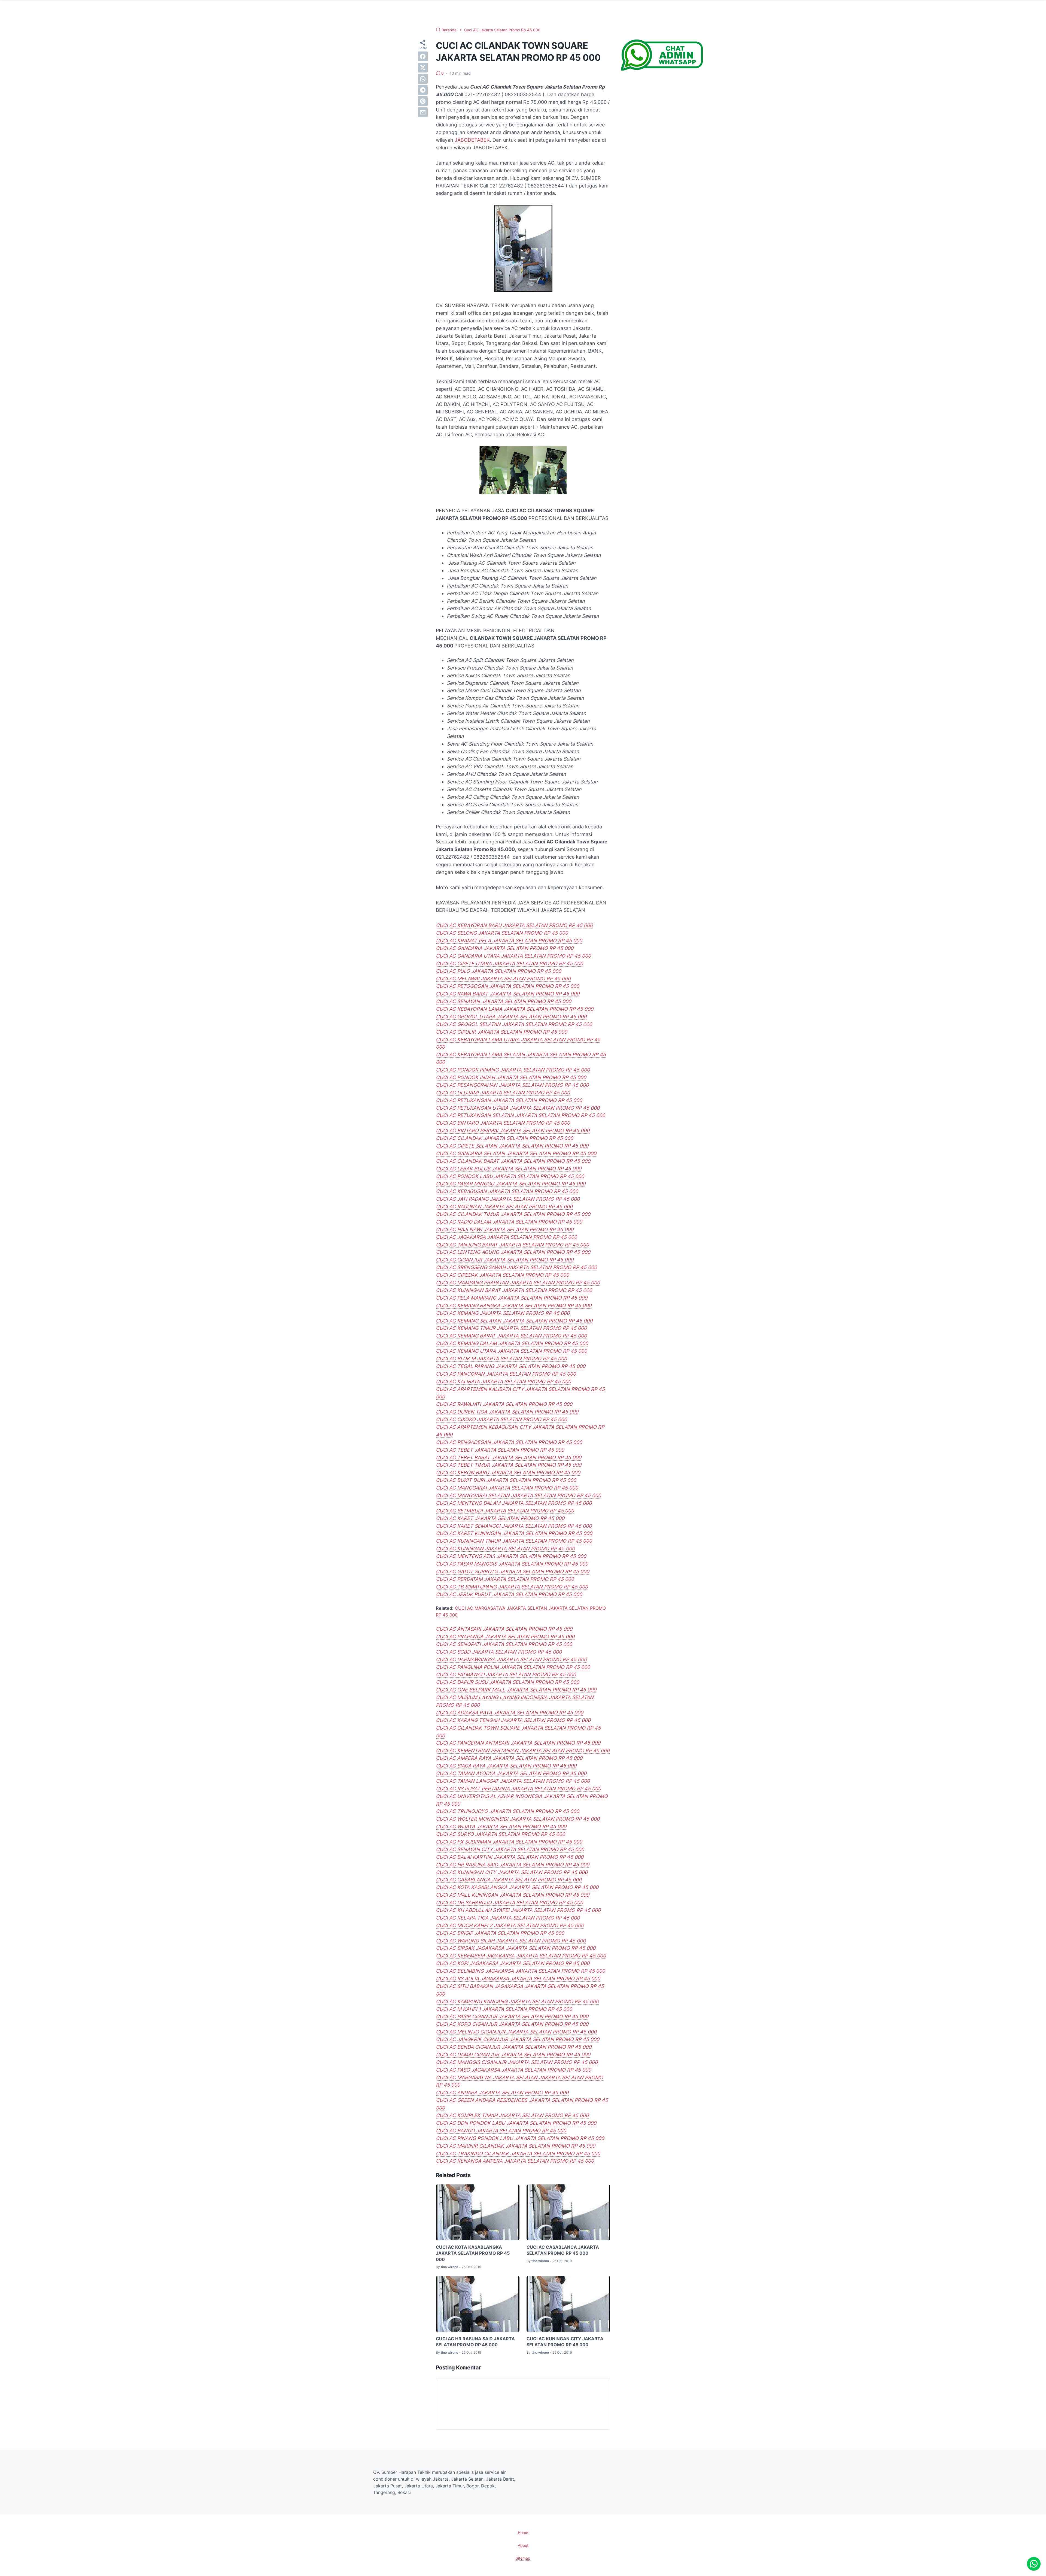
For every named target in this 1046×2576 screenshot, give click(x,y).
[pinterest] (423, 101)
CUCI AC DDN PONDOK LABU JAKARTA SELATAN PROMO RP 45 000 (516, 2123)
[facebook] (423, 56)
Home (523, 2533)
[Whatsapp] (1034, 2564)
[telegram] (423, 90)
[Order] (662, 69)
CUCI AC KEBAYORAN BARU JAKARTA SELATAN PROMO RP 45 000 (514, 925)
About (523, 2545)
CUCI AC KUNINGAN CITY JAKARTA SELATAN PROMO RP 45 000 (565, 2342)
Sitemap (523, 2558)
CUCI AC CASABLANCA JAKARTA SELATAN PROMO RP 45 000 (563, 2250)
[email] (423, 112)
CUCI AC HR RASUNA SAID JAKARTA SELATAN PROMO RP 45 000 (475, 2342)
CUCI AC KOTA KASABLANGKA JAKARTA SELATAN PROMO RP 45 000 (473, 2253)
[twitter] (423, 68)
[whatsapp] (423, 79)
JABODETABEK (472, 140)
